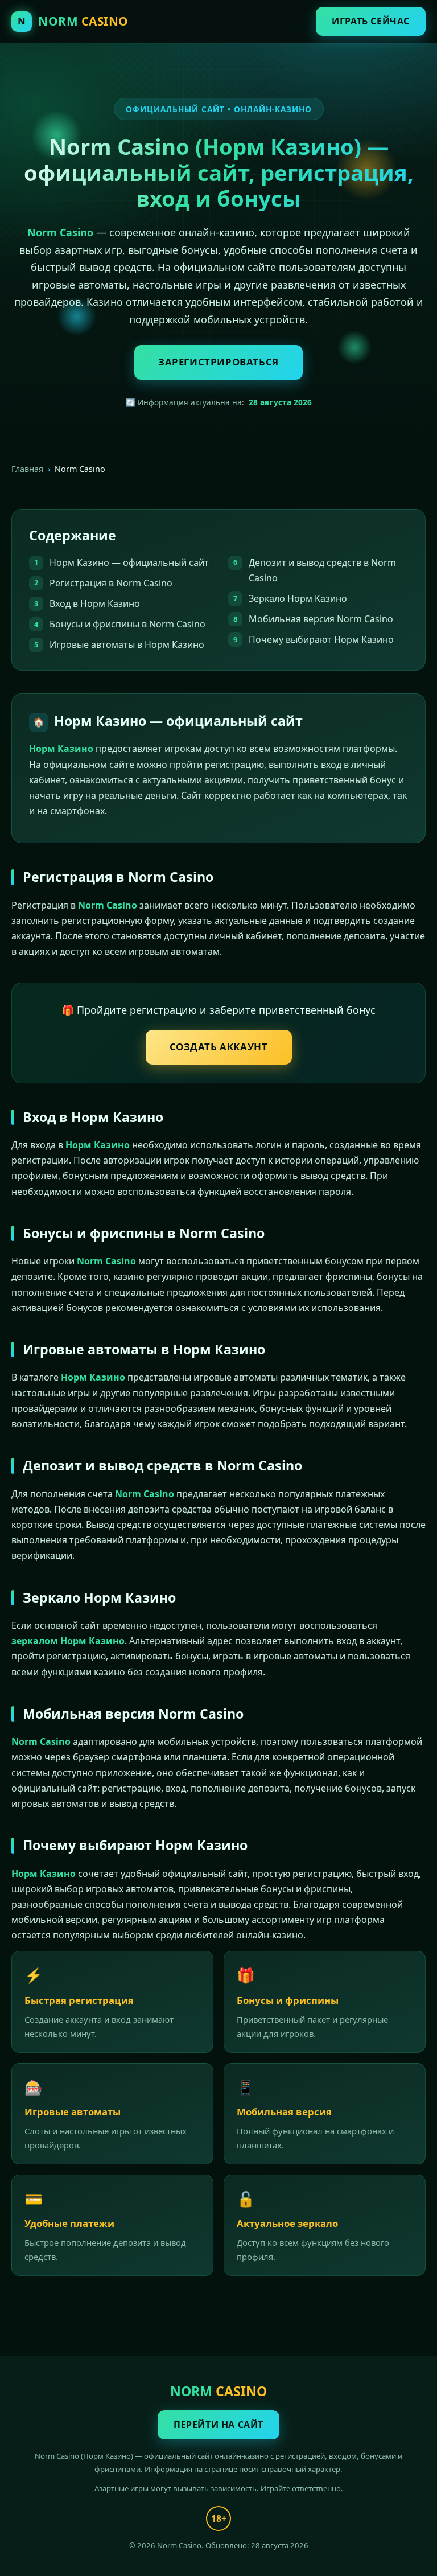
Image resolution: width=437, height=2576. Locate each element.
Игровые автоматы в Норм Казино (127, 644)
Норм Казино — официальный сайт (129, 562)
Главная (27, 469)
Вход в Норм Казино (95, 603)
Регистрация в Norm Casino (111, 583)
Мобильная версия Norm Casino (321, 619)
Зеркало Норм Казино (298, 598)
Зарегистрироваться (218, 362)
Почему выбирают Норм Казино (321, 639)
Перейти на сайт (218, 2425)
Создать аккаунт (219, 1047)
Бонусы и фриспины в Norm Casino (127, 624)
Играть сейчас (371, 21)
